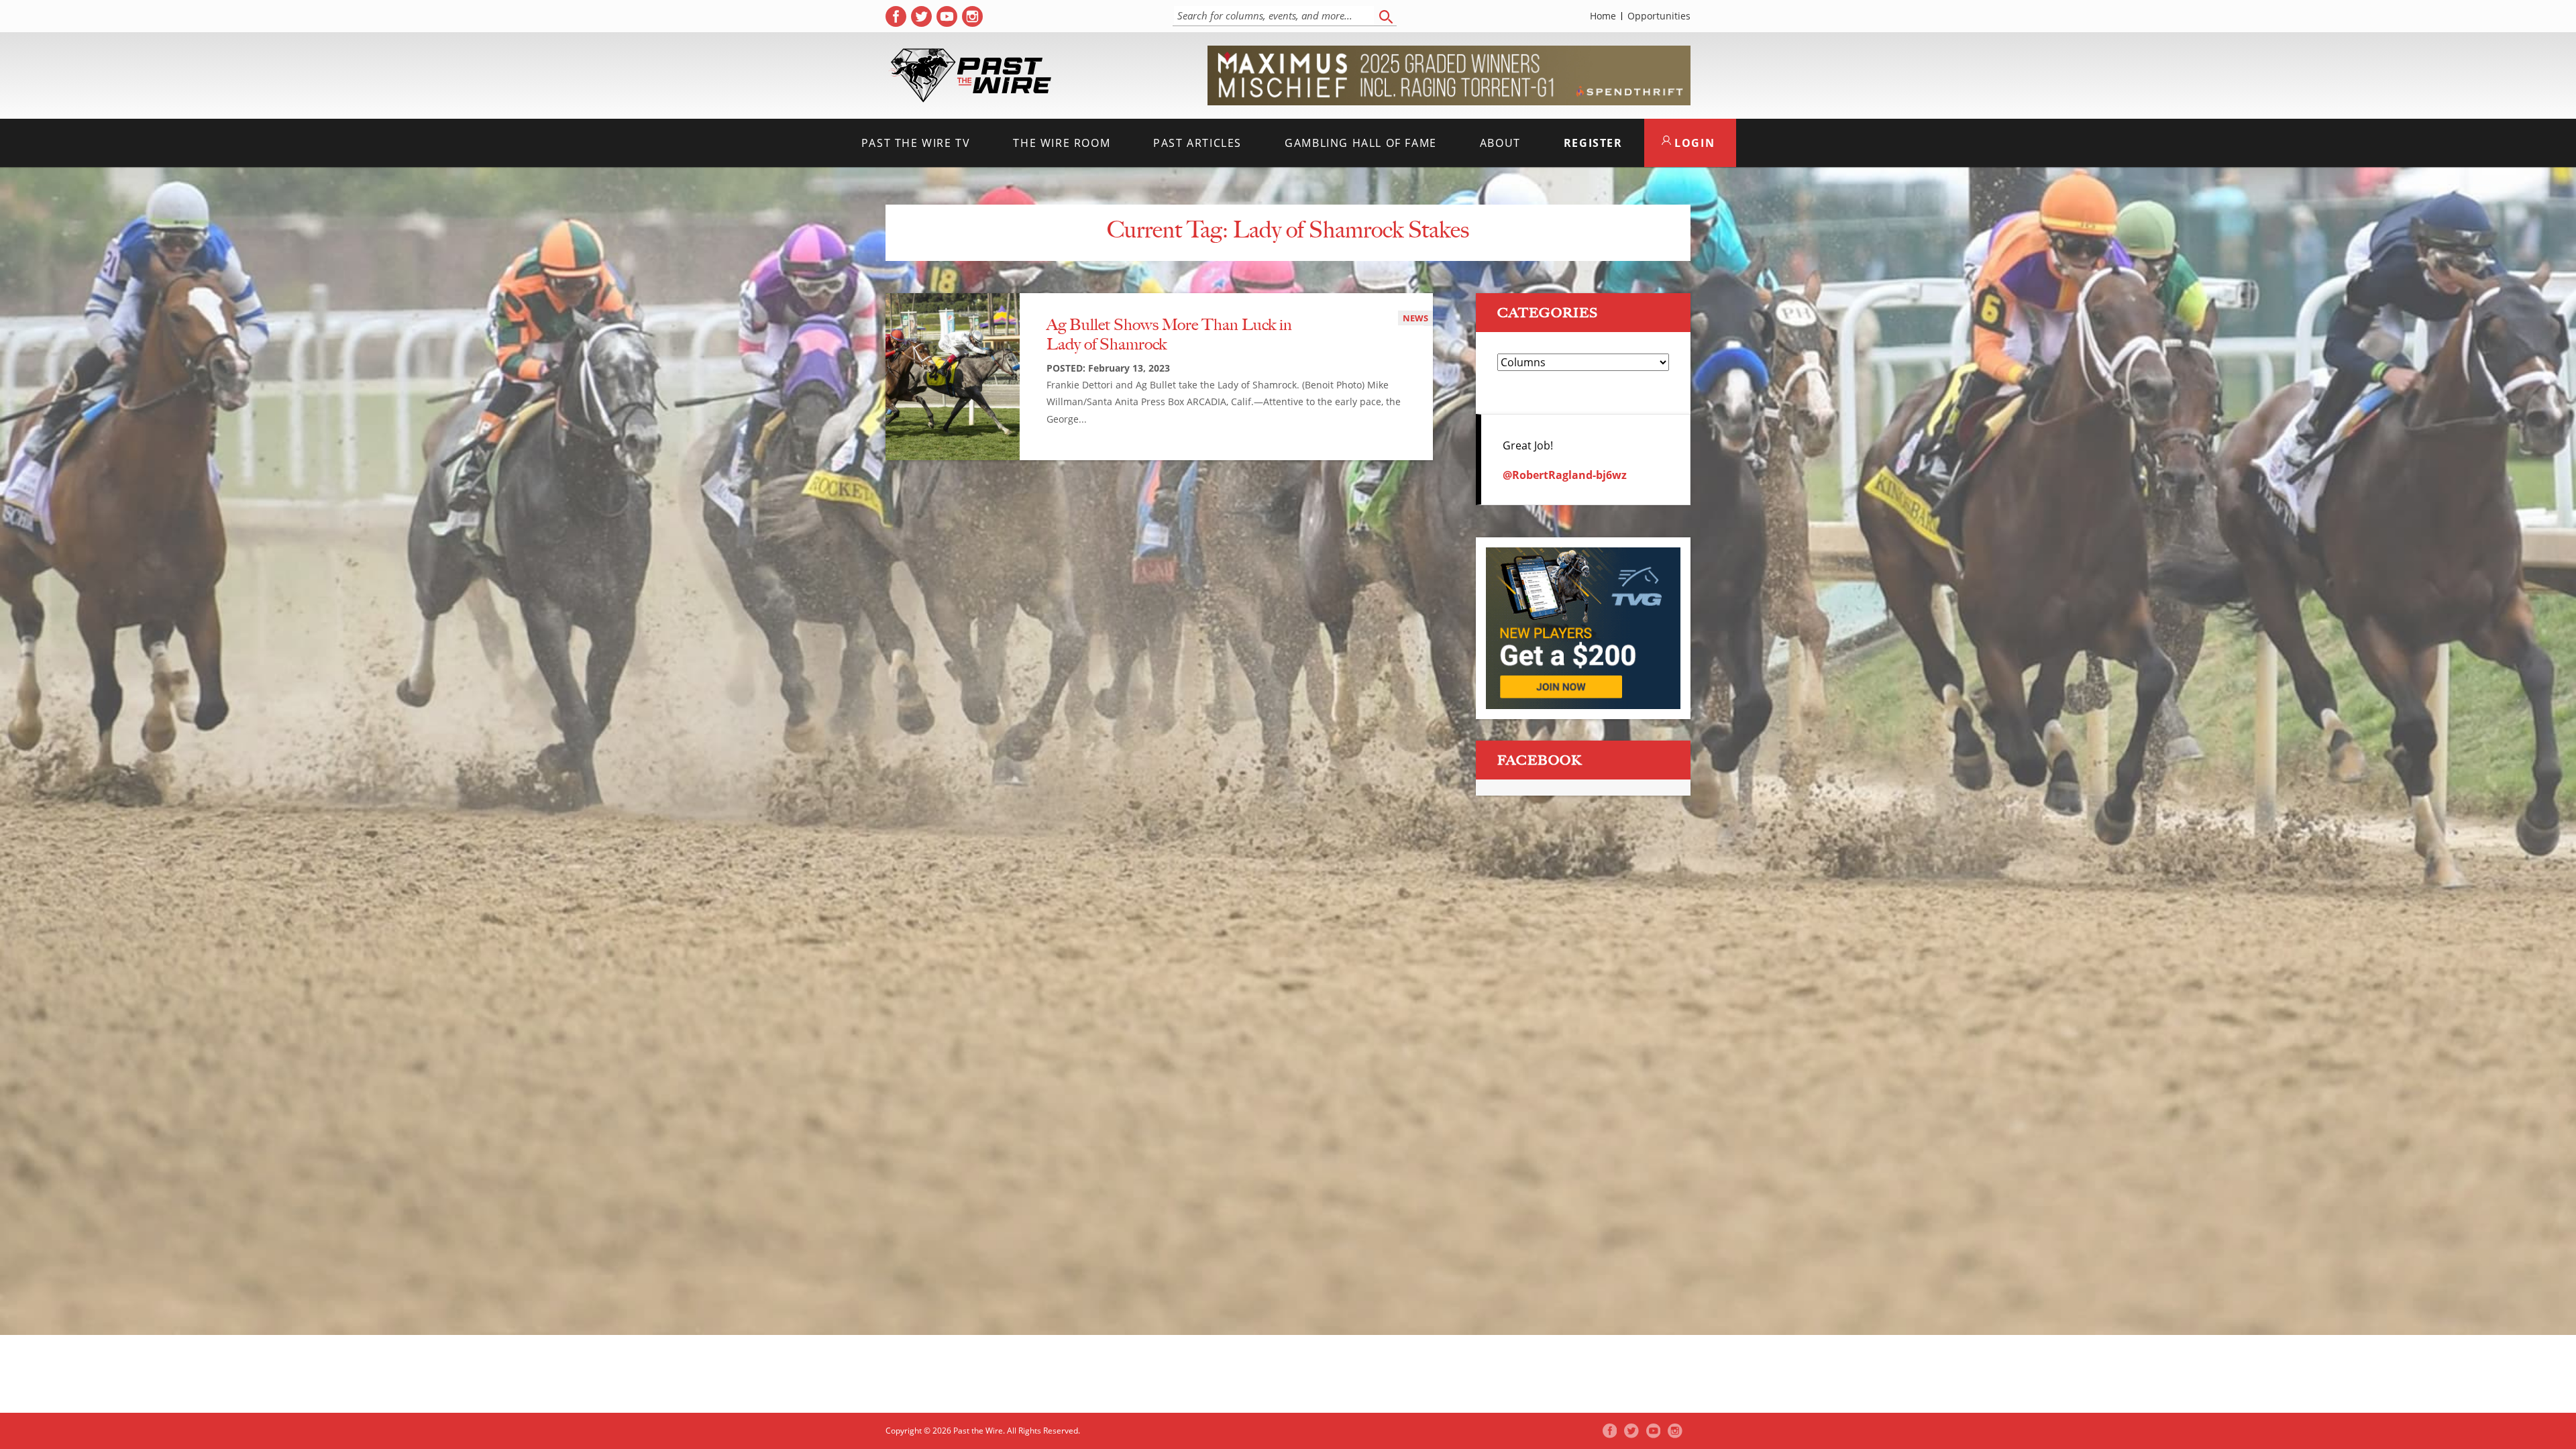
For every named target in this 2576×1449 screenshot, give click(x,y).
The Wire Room (1062, 143)
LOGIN (1693, 143)
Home (1603, 16)
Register (1593, 143)
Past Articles (1197, 143)
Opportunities (1659, 16)
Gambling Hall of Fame (1361, 143)
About (1500, 143)
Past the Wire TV (916, 143)
